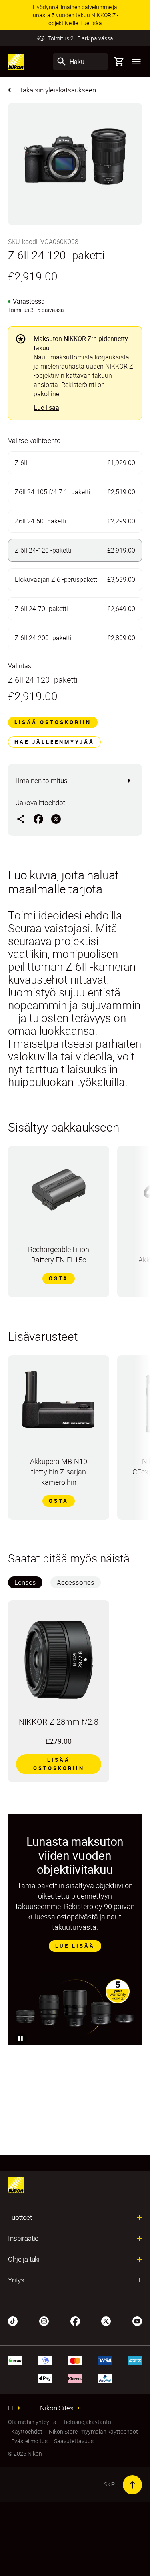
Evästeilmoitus (29, 2441)
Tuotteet (20, 2217)
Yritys (16, 2280)
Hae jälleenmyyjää (54, 742)
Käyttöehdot (27, 2431)
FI (11, 2408)
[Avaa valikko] (136, 62)
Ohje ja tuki (24, 2259)
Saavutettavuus (74, 2441)
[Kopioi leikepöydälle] (21, 819)
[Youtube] (137, 2320)
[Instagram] (44, 2320)
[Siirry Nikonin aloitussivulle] (16, 62)
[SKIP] (132, 2485)
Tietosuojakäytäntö (87, 2422)
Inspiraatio (23, 2238)
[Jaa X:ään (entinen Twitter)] (56, 819)
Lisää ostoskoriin (53, 722)
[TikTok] (13, 2320)
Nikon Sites (57, 2408)
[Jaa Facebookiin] (38, 819)
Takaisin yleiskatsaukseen (58, 90)
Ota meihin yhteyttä (32, 2422)
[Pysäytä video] (21, 2039)
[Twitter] (106, 2320)
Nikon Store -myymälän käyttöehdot (93, 2431)
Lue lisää (46, 407)
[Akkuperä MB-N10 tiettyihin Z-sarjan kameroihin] (59, 1403)
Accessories (76, 1582)
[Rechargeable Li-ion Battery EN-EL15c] (59, 1192)
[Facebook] (75, 2320)
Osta (59, 1278)
